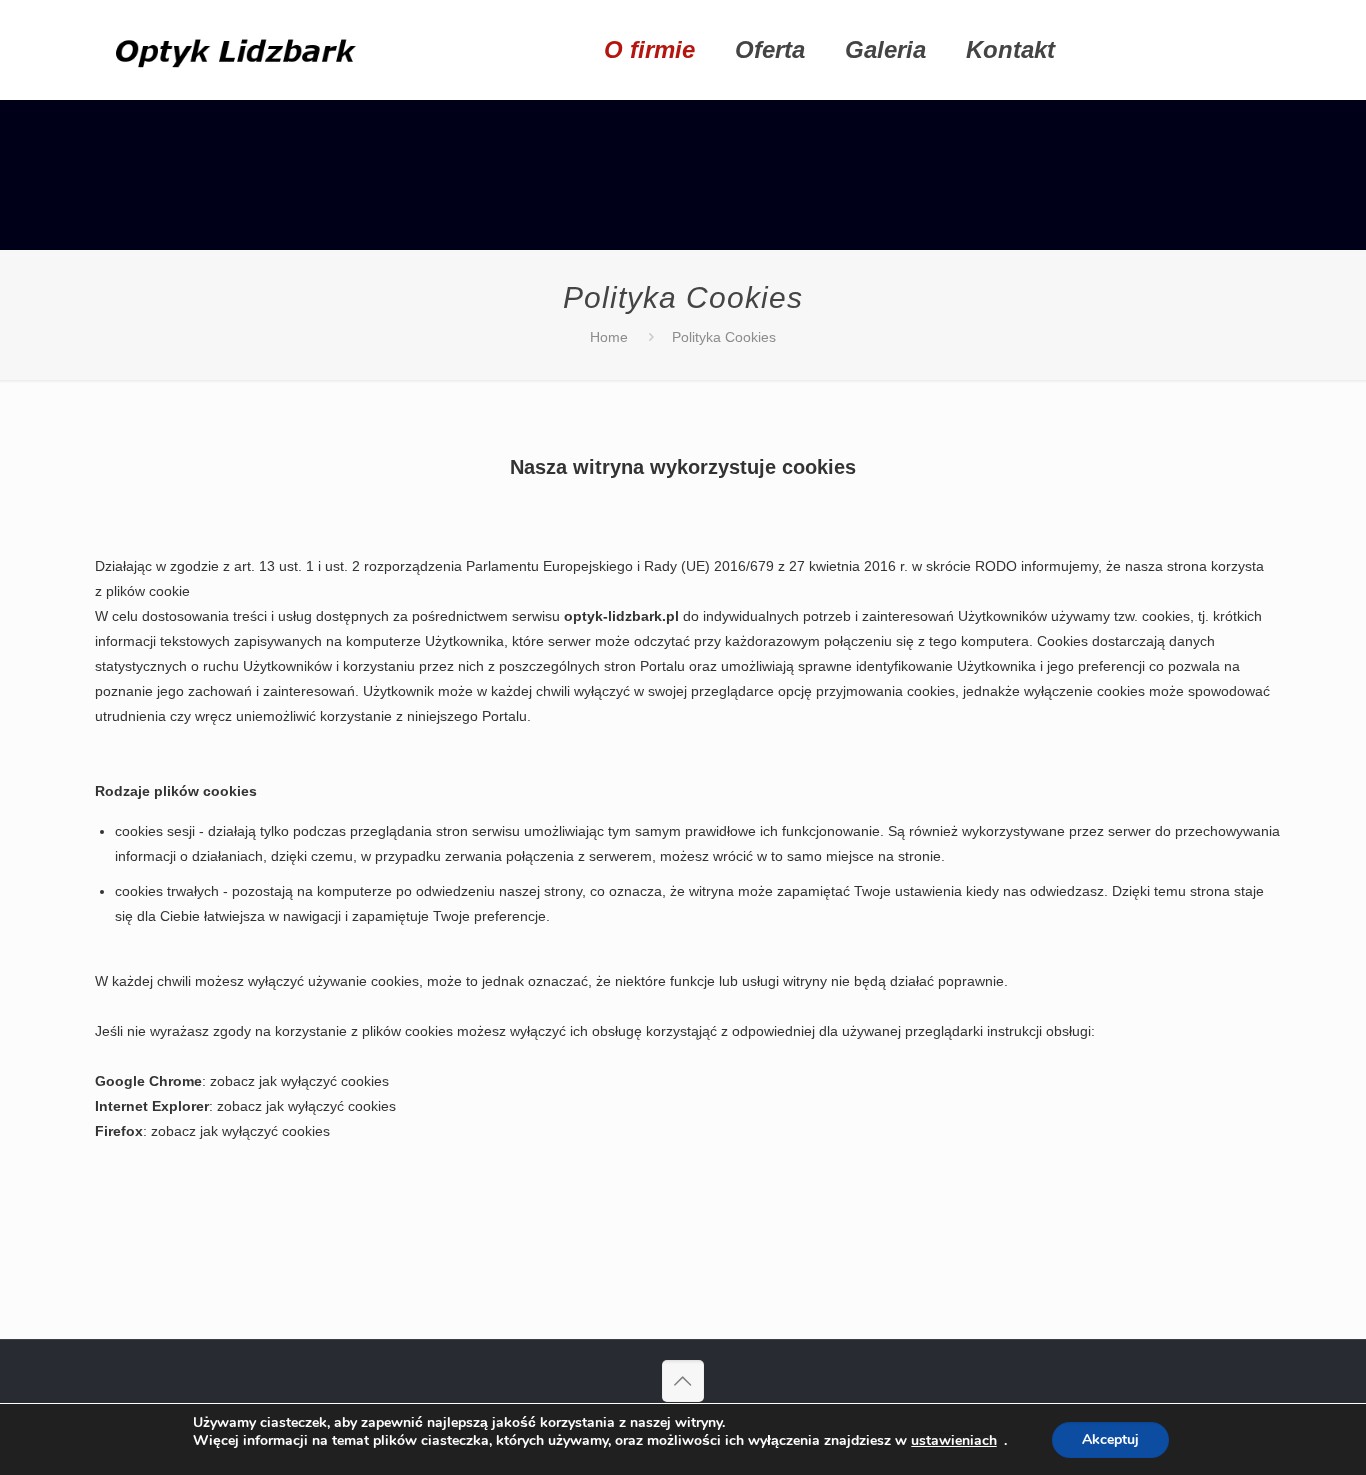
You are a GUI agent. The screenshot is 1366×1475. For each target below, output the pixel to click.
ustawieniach (954, 1441)
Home (609, 337)
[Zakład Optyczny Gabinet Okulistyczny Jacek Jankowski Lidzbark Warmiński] (240, 50)
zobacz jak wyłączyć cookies (299, 1081)
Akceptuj (1110, 1439)
